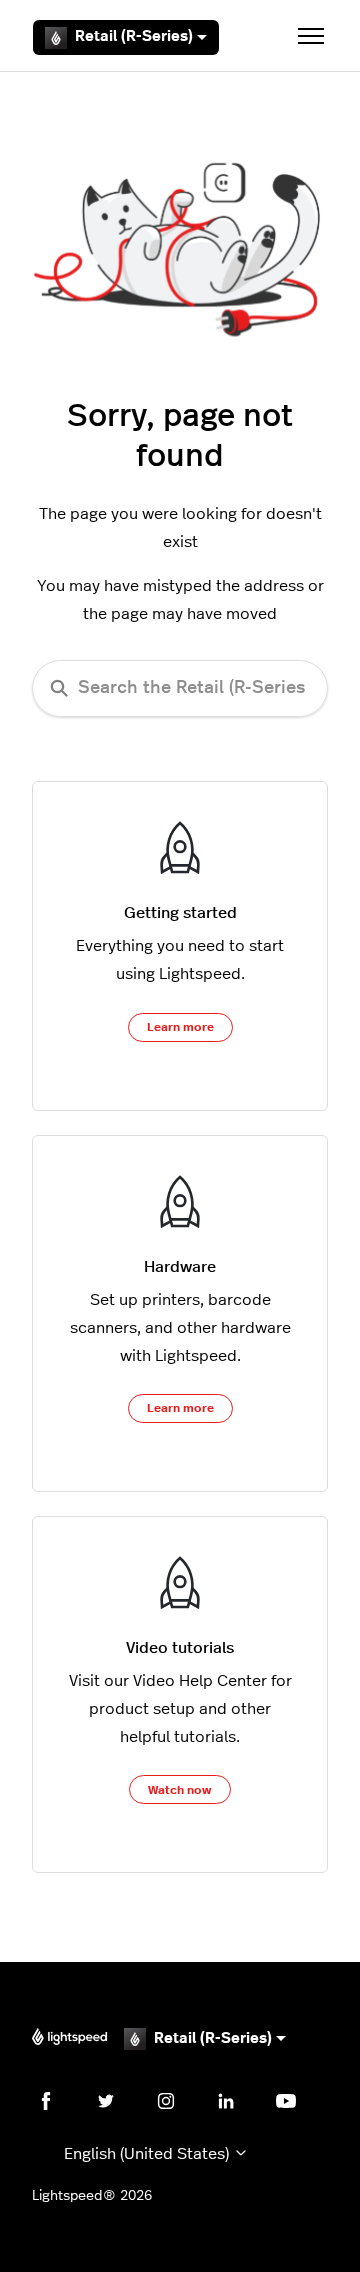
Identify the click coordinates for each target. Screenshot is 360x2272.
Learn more (180, 1027)
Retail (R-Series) (134, 36)
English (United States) (148, 2154)
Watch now (180, 1790)
